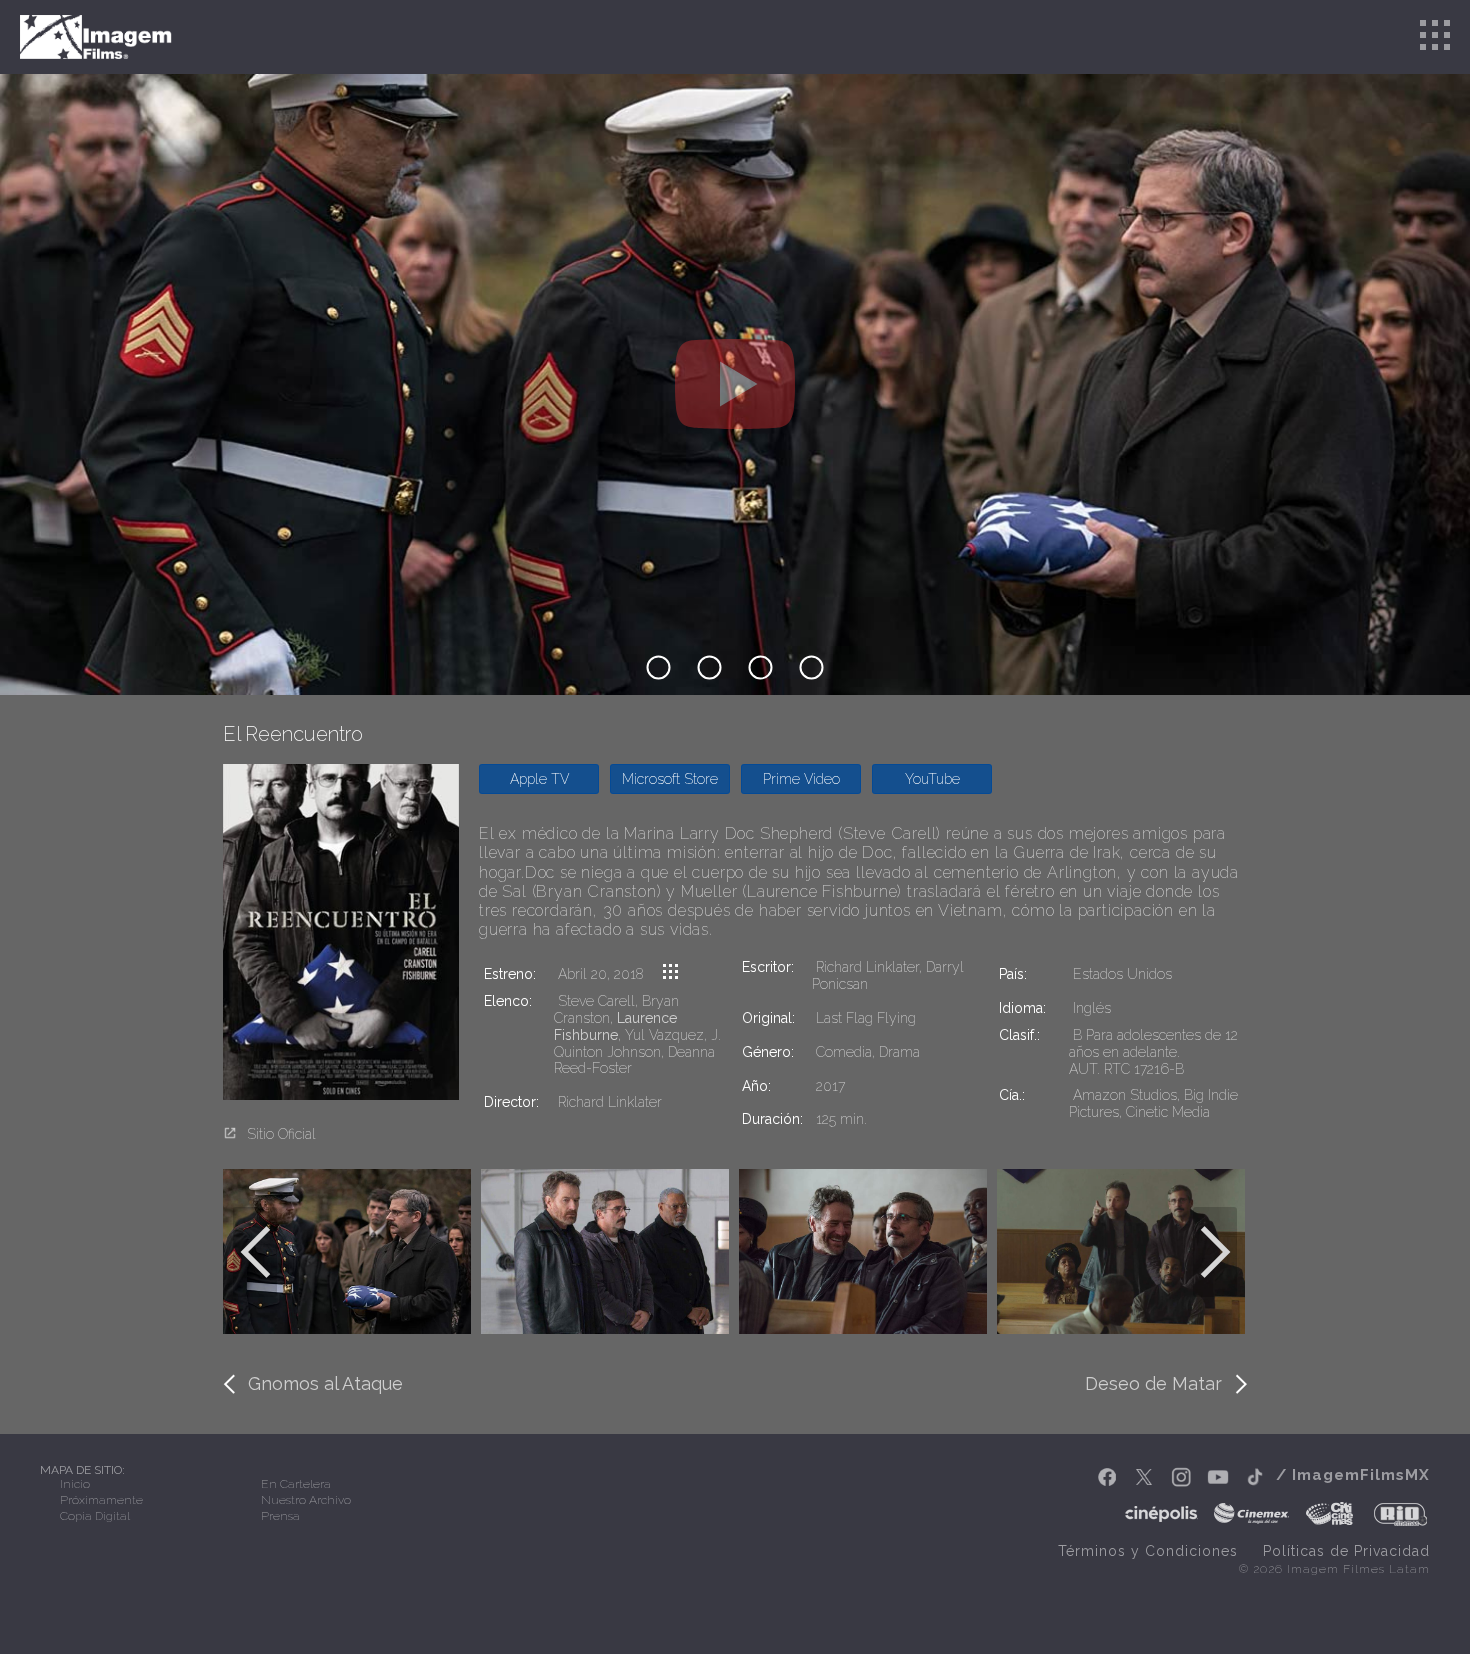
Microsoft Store (670, 779)
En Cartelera (296, 1484)
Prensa (280, 1516)
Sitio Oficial (281, 1134)
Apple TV (539, 779)
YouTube (932, 779)
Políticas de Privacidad (1346, 1551)
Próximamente (101, 1500)
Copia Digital (95, 1516)
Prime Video (801, 779)
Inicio (75, 1484)
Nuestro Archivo (306, 1500)
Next (1215, 1252)
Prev (255, 1252)
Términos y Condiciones (1148, 1551)
